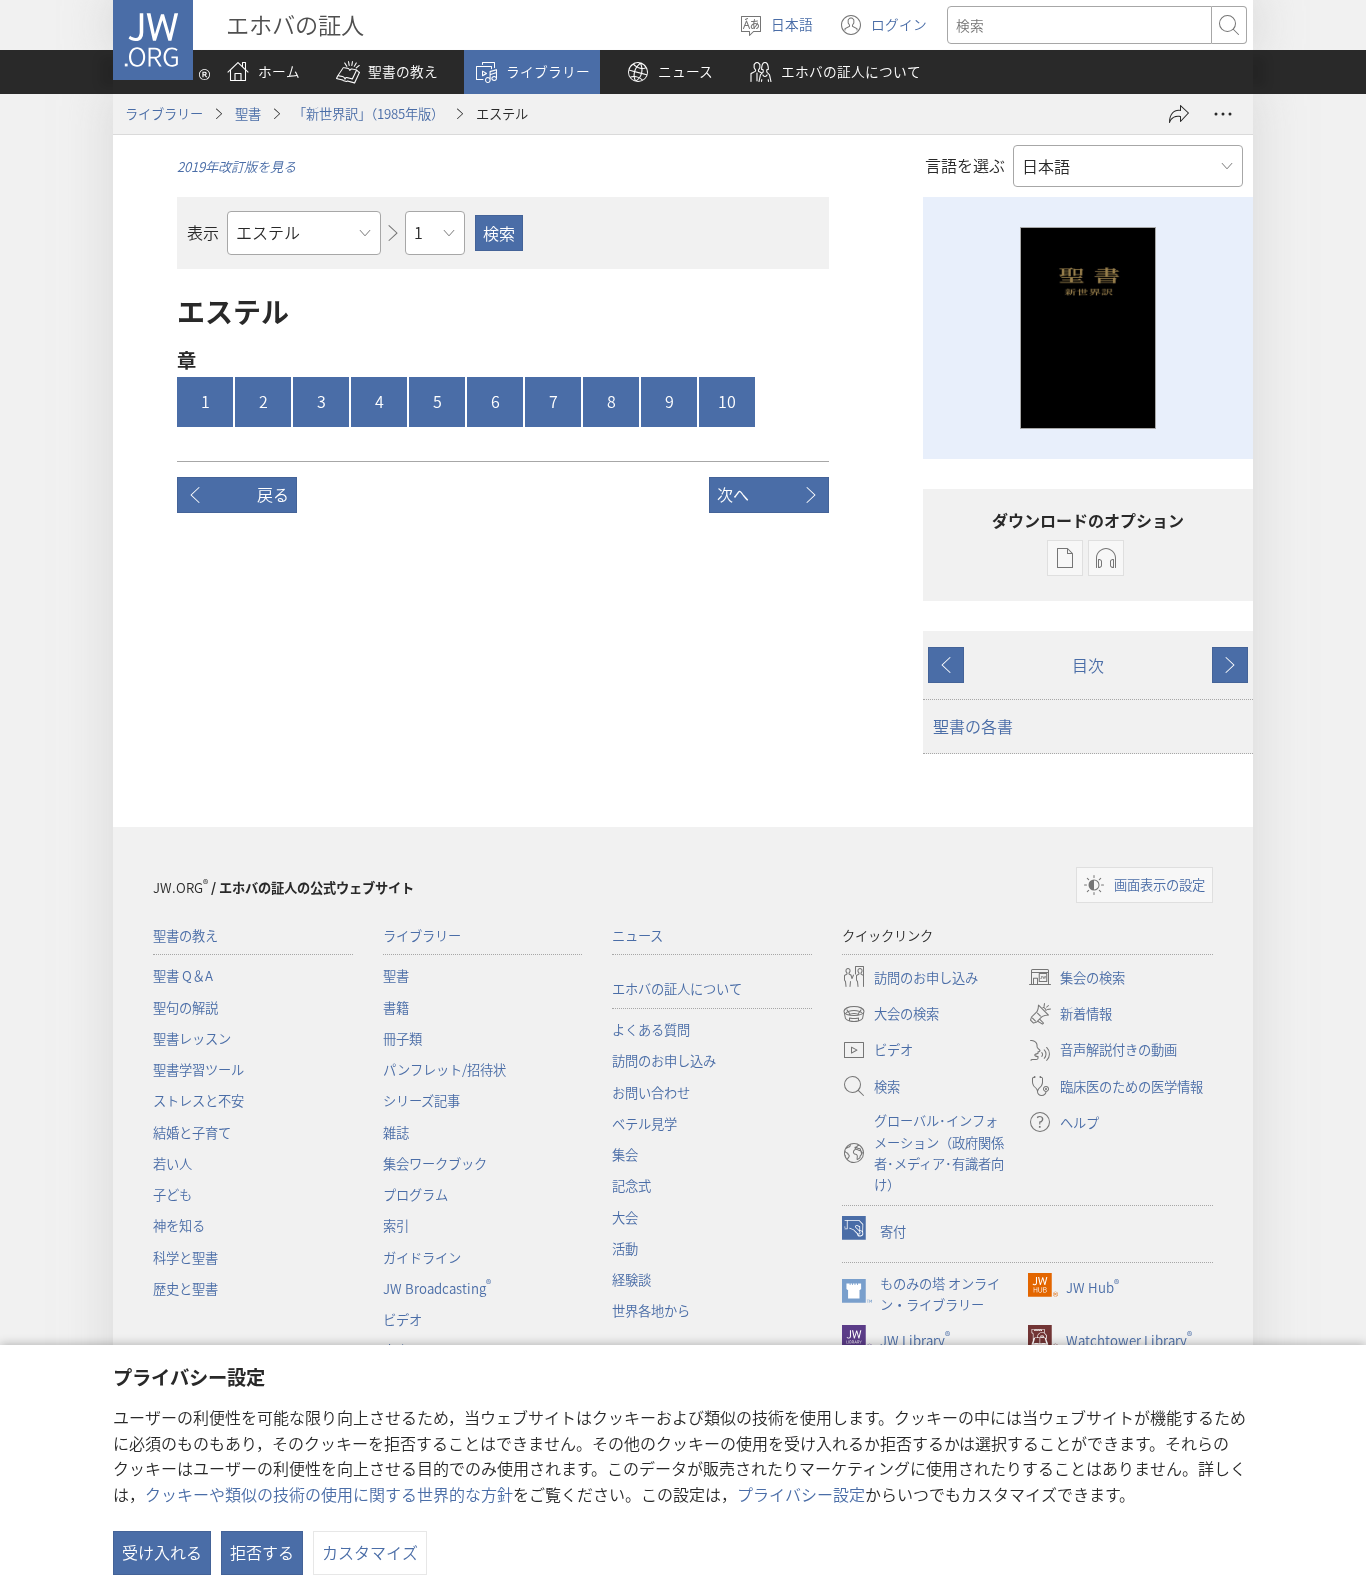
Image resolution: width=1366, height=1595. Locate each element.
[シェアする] (1179, 114)
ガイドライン (422, 1257)
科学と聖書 (185, 1257)
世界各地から (651, 1310)
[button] (387, 72)
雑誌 (396, 1132)
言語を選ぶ (965, 165)
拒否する (262, 1552)
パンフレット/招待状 (444, 1069)
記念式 (631, 1185)
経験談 (631, 1279)
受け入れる (162, 1552)
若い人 (172, 1163)
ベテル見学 (644, 1123)
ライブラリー (164, 113)
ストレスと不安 (198, 1100)
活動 (625, 1248)
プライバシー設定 (801, 1494)
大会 (625, 1217)
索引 (396, 1225)
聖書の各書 (973, 726)
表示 (203, 232)
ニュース (637, 935)
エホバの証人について (677, 988)
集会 (625, 1154)
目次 (1088, 665)
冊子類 (402, 1038)
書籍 (396, 1007)
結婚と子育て (192, 1132)
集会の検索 (1076, 978)
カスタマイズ (370, 1552)
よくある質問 (651, 1029)
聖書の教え (185, 935)
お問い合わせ (651, 1092)
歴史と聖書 (185, 1288)
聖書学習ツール (198, 1069)
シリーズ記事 (421, 1100)
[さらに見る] (1223, 114)
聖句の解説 (185, 1007)
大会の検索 (890, 1015)
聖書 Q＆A (183, 975)
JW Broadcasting (437, 1288)
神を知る (179, 1225)
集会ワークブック (435, 1163)
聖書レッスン (192, 1038)
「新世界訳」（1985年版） (368, 113)
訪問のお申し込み (664, 1060)
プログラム (415, 1194)
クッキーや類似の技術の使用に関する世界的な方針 (329, 1494)
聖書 (248, 113)
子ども (172, 1194)
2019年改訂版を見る (236, 166)
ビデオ (402, 1319)
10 (727, 401)
